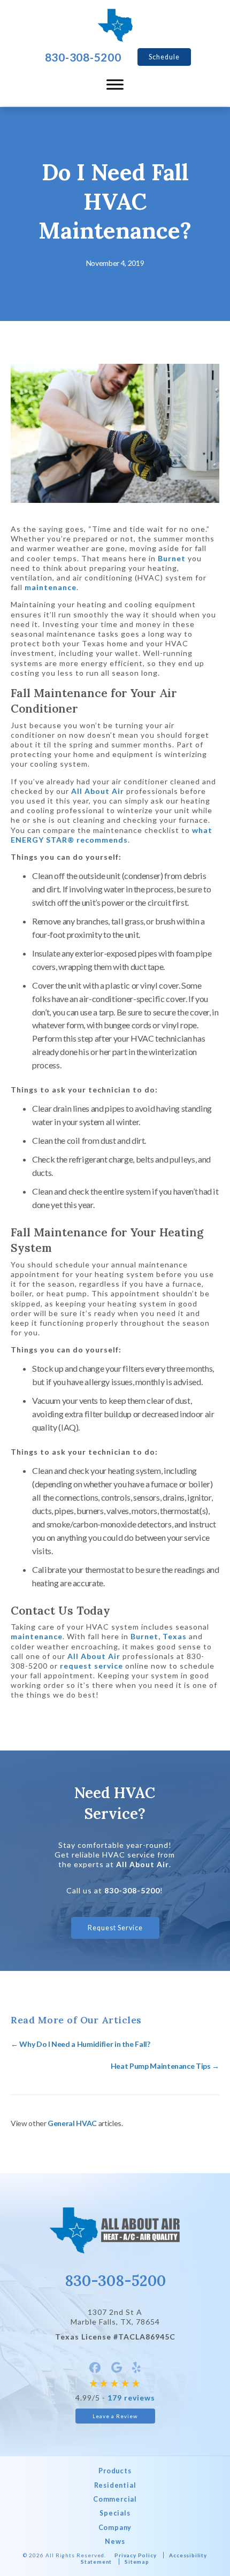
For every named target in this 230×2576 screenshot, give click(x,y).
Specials (115, 2513)
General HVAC (72, 2123)
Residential (115, 2485)
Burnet (172, 558)
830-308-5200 (132, 1890)
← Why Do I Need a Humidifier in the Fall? (80, 2044)
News (115, 2541)
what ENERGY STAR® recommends (112, 835)
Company (115, 2528)
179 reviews (131, 2398)
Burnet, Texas (159, 1636)
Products (115, 2471)
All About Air (98, 791)
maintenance (51, 587)
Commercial (115, 2499)
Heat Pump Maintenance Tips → (165, 2066)
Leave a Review (115, 2416)
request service (91, 1666)
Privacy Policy (135, 2555)
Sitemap (137, 2562)
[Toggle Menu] (115, 85)
